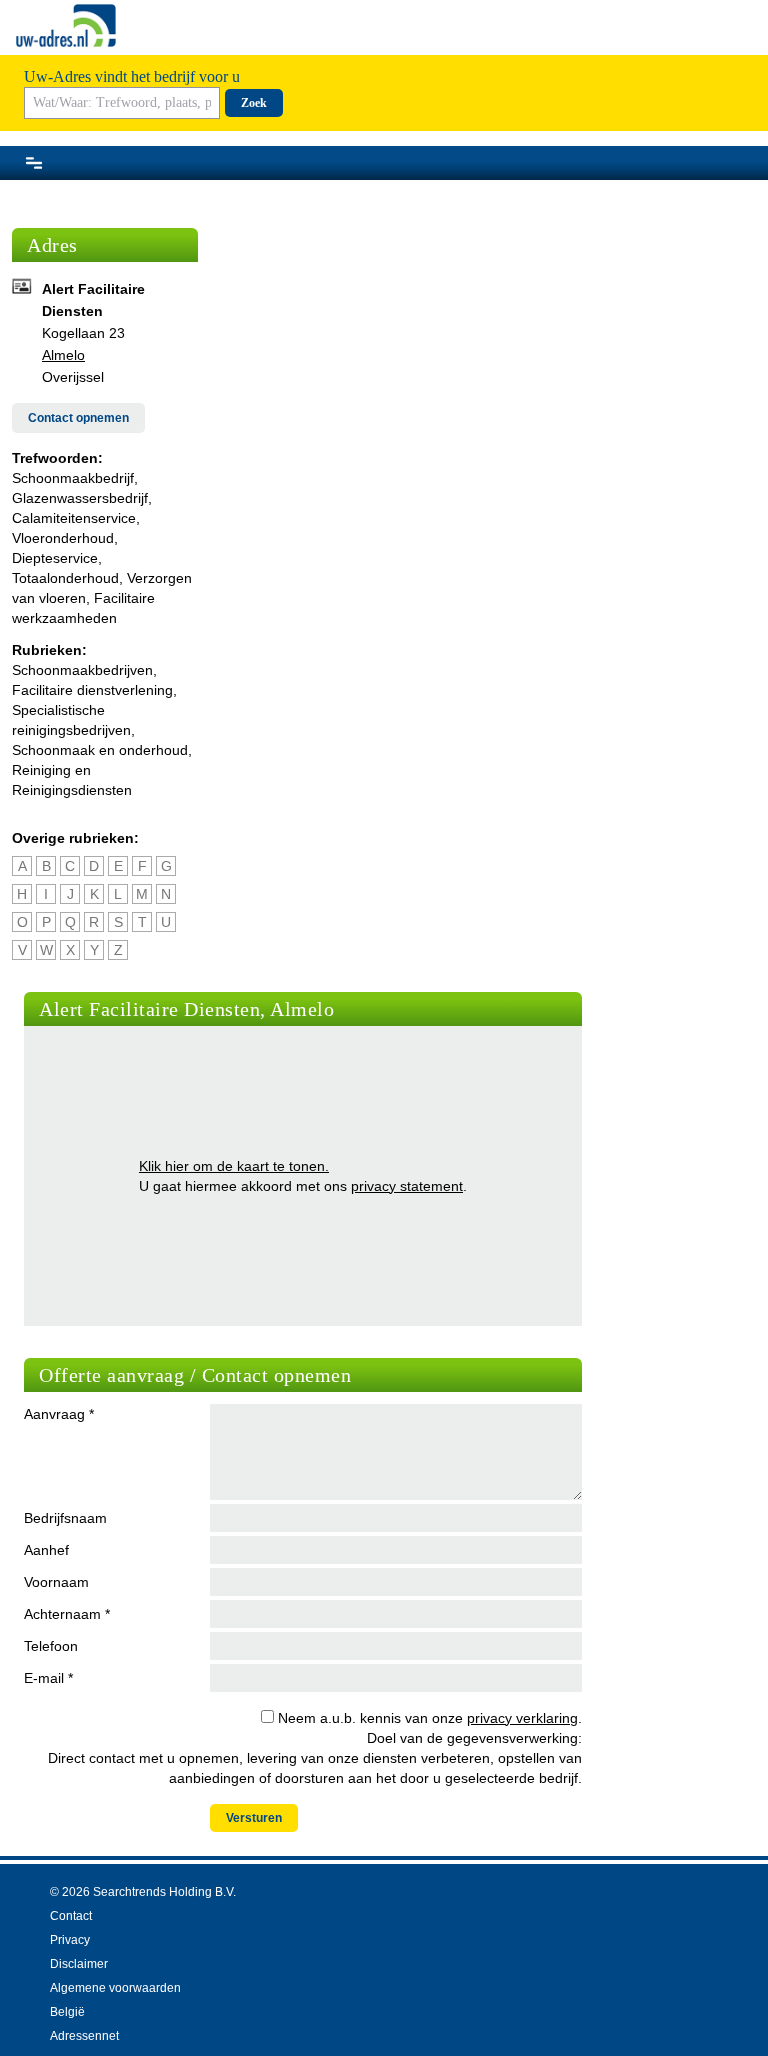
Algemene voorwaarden (115, 1988)
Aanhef (46, 1550)
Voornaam (56, 1582)
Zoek (254, 103)
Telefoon (51, 1646)
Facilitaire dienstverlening (92, 690)
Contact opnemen (78, 418)
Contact (71, 1916)
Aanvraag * (59, 1414)
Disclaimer (79, 1964)
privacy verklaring (522, 1718)
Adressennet (84, 2036)
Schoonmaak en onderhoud (100, 750)
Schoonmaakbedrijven (82, 670)
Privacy (70, 1940)
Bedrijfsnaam (65, 1518)
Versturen (254, 1818)
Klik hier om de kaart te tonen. (234, 1166)
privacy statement (407, 1186)
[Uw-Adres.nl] (66, 25)
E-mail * (48, 1678)
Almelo (63, 355)
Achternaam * (67, 1614)
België (67, 2012)
